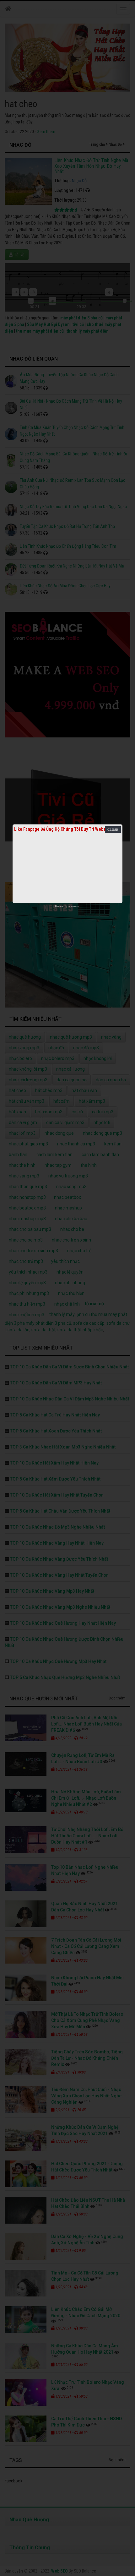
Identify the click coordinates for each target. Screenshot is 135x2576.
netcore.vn (73, 906)
